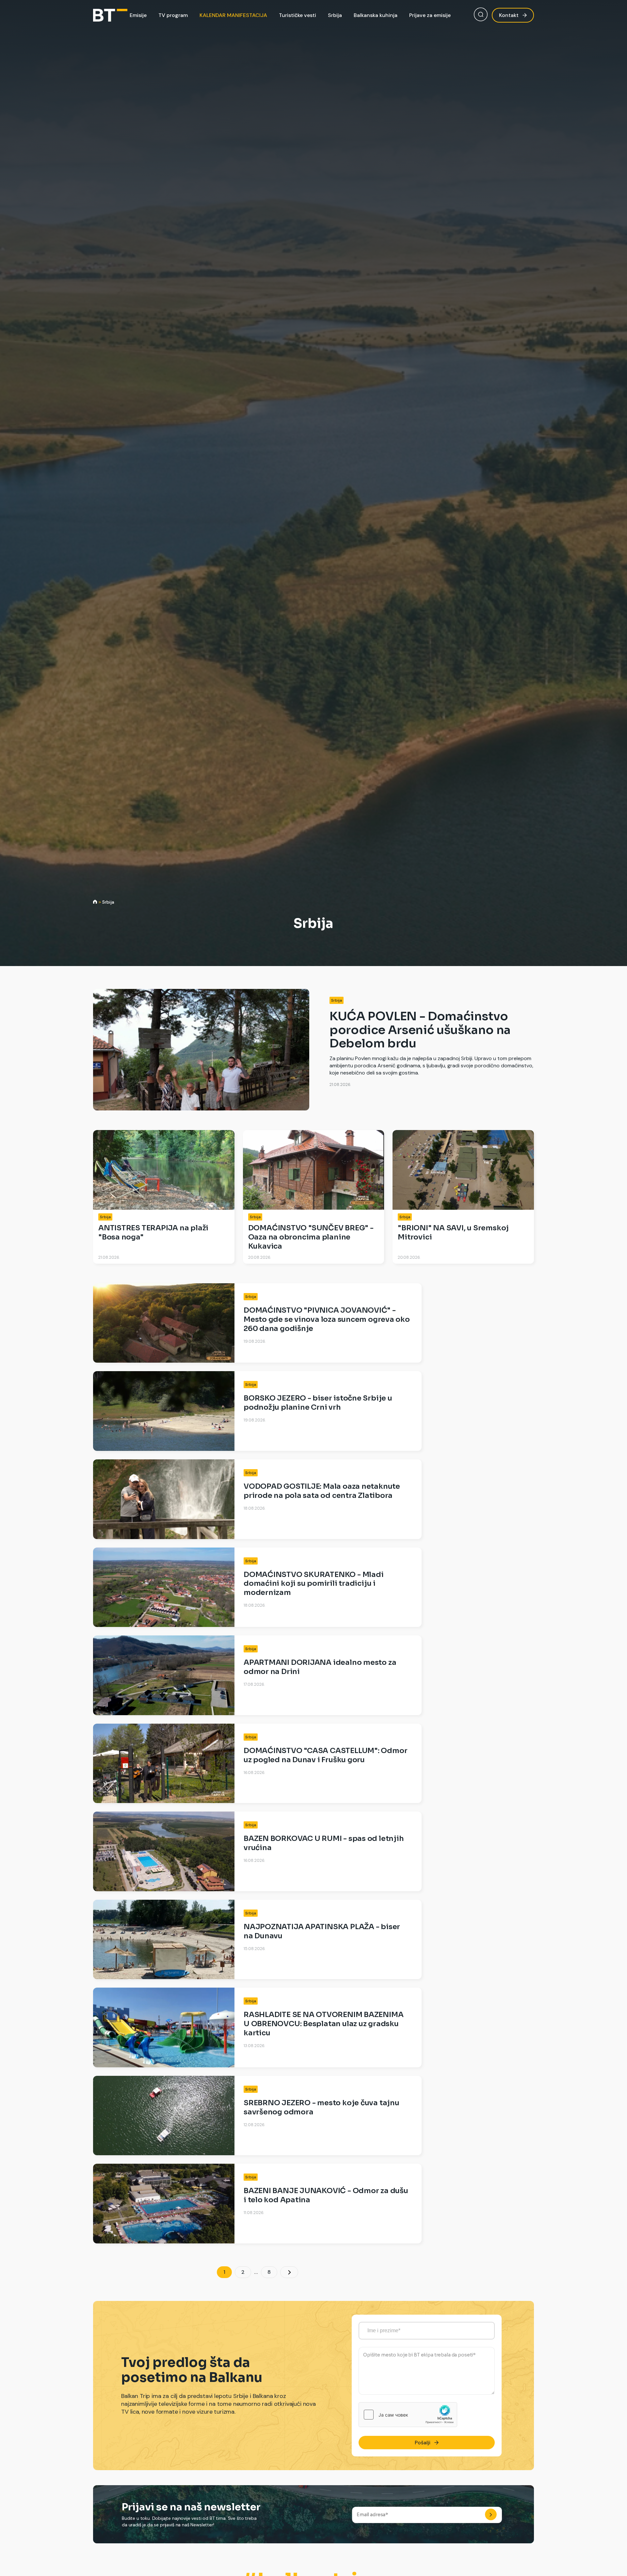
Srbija (335, 15)
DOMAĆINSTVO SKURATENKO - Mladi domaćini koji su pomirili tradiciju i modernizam (313, 1584)
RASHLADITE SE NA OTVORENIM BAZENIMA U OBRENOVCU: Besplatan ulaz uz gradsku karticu (323, 2024)
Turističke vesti (297, 15)
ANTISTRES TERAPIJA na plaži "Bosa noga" (153, 1232)
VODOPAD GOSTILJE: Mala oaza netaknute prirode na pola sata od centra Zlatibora (322, 1491)
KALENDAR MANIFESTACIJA (233, 15)
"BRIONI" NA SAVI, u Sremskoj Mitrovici (453, 1232)
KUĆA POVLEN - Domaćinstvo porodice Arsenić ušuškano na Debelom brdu (420, 1030)
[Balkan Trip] (110, 15)
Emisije (138, 15)
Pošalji (423, 2443)
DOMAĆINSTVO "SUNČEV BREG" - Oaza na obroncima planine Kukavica (311, 1237)
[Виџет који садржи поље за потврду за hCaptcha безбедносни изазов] (408, 2415)
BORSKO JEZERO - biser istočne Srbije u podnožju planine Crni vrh (318, 1403)
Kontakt (509, 15)
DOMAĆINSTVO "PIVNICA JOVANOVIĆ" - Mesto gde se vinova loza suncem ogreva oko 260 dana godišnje (327, 1319)
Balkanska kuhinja (376, 15)
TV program (173, 15)
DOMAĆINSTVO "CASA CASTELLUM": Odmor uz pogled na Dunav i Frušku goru (325, 1755)
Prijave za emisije (430, 15)
